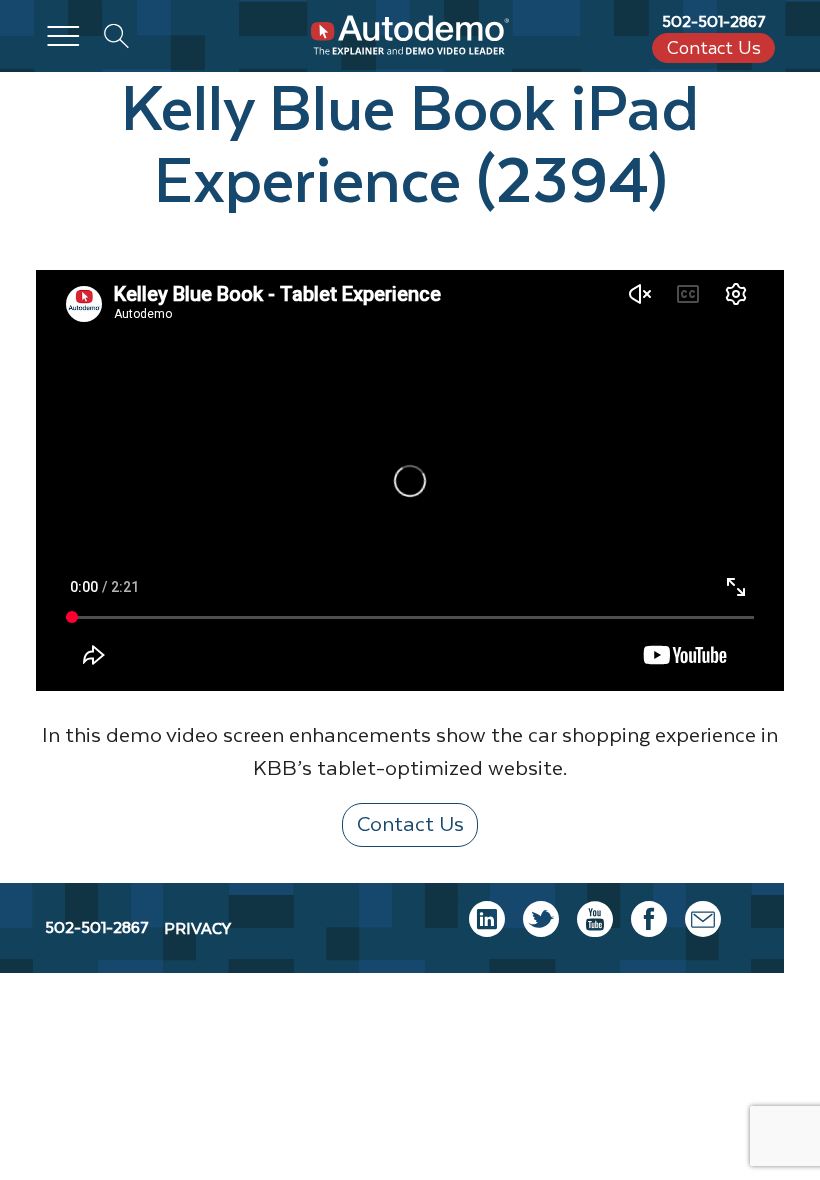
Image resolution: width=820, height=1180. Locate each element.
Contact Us (714, 47)
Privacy (197, 928)
